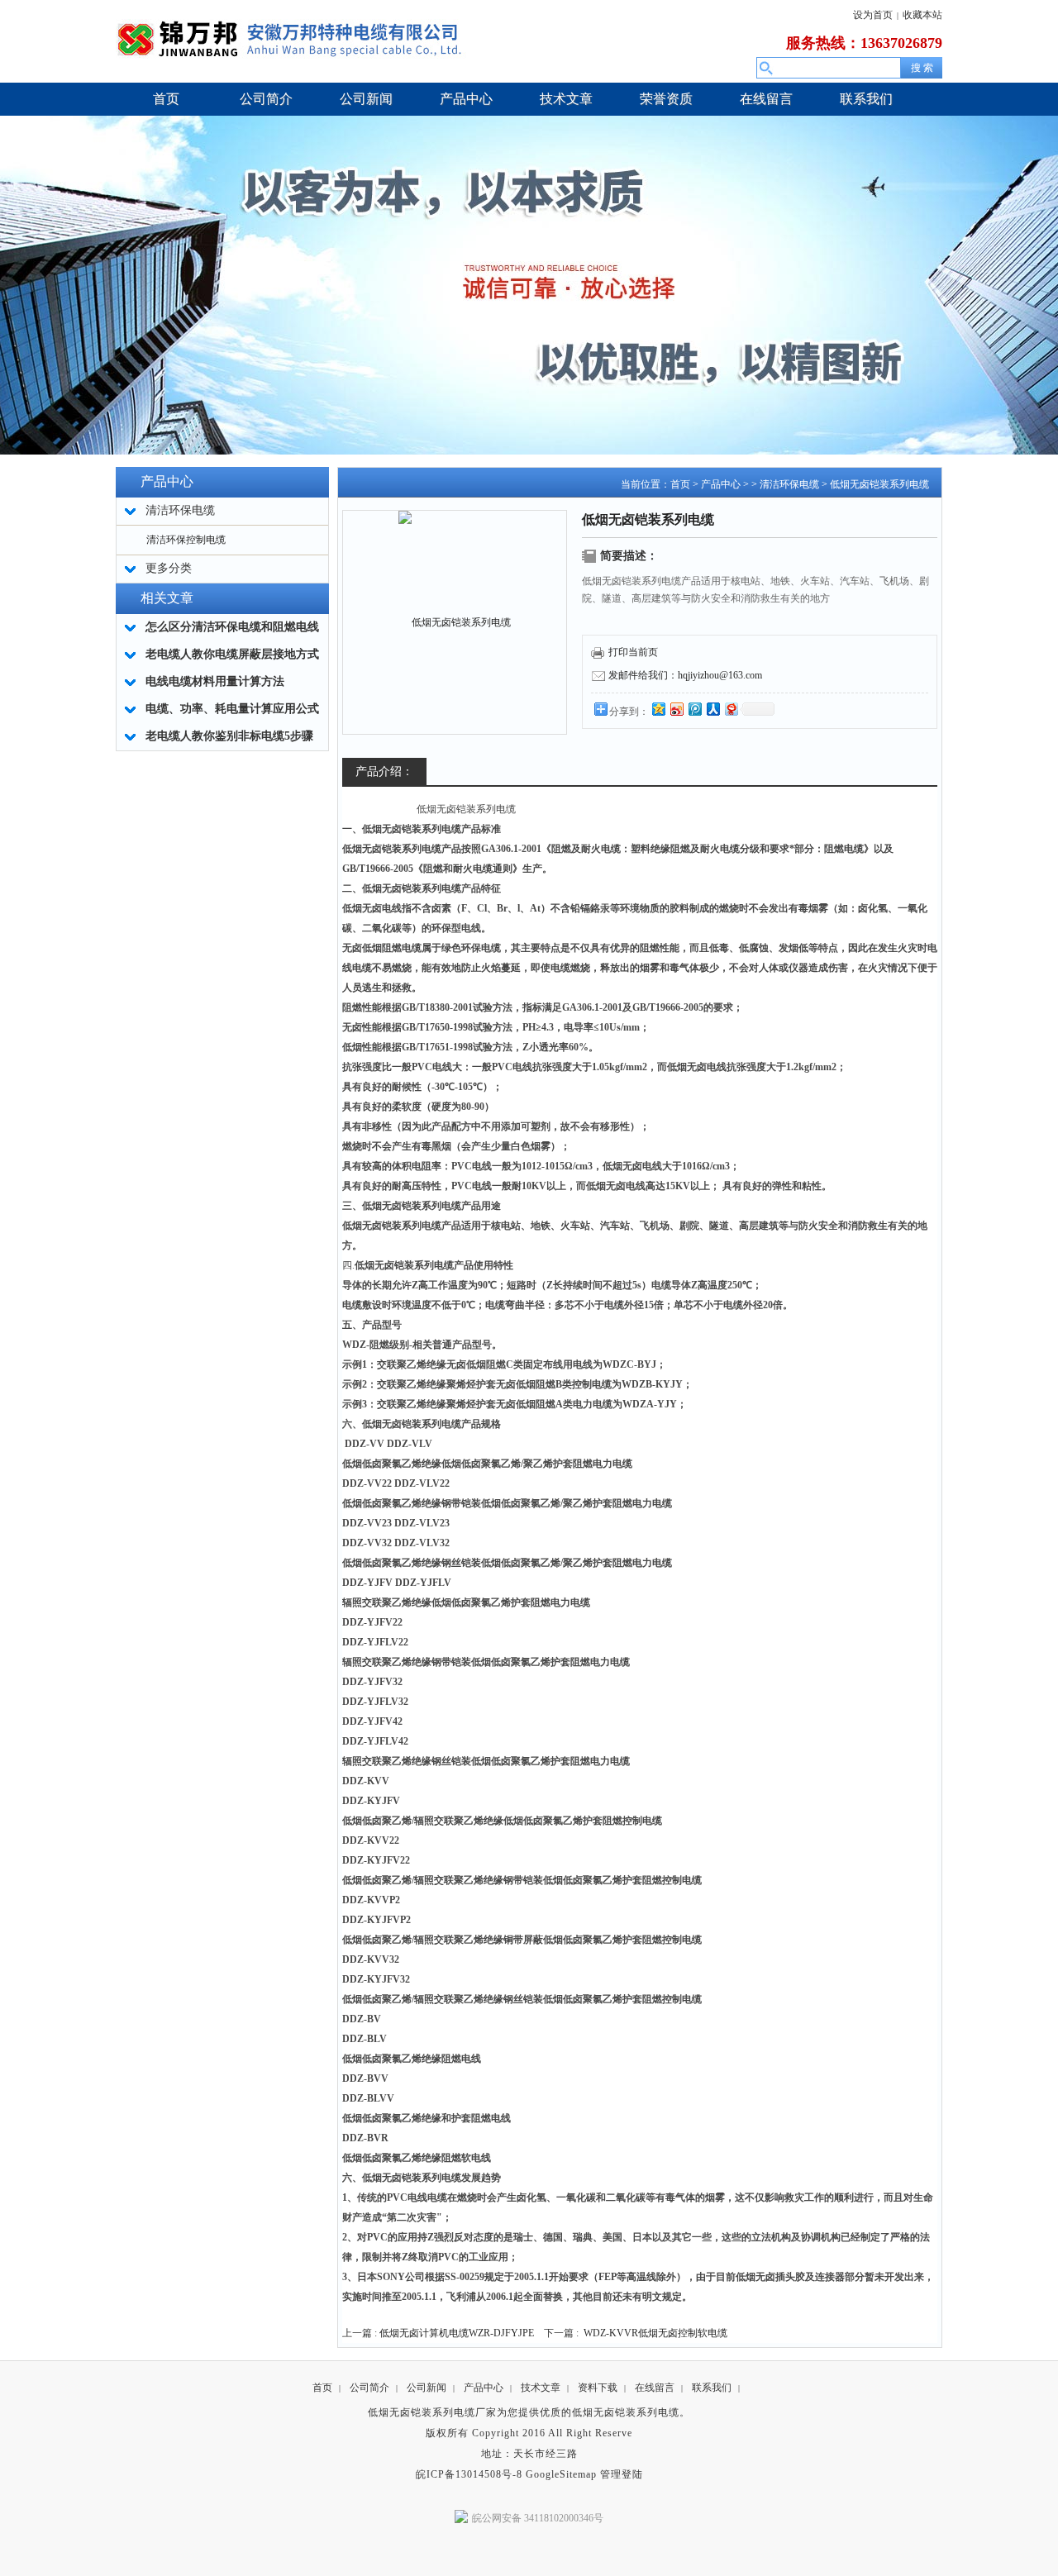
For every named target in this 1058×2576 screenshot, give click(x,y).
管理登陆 (622, 2474)
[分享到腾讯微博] (694, 709)
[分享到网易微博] (731, 709)
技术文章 (541, 2388)
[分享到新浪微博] (676, 709)
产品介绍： (384, 771)
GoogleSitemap (561, 2474)
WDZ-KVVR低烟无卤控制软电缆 (655, 2333)
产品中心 (721, 484)
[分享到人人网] (712, 709)
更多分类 (169, 568)
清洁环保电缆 (789, 484)
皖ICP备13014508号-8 (469, 2474)
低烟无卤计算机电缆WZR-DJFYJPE (457, 2333)
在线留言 (655, 2388)
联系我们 (712, 2388)
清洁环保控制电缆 (186, 540)
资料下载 (598, 2388)
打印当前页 (633, 652)
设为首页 (873, 15)
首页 (680, 484)
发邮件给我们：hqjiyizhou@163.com (685, 675)
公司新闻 (427, 2388)
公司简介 (369, 2388)
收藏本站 (922, 15)
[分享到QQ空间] (658, 709)
